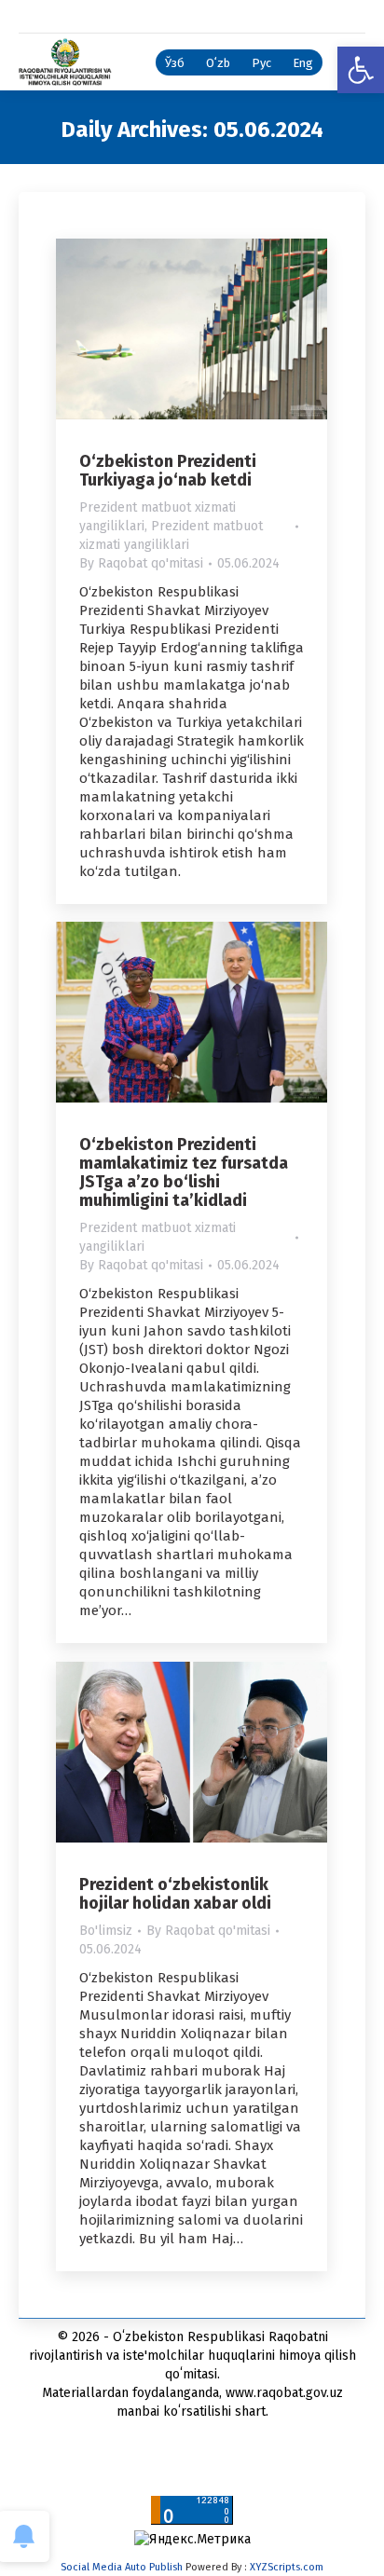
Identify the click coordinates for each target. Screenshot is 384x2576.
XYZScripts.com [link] (287, 2567)
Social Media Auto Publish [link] (122, 2567)
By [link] (141, 563)
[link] (361, 70)
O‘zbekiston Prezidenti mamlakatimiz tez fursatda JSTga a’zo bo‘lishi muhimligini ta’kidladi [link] (184, 1172)
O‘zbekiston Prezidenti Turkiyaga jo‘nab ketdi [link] (168, 471)
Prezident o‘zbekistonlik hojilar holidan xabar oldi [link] (175, 1894)
